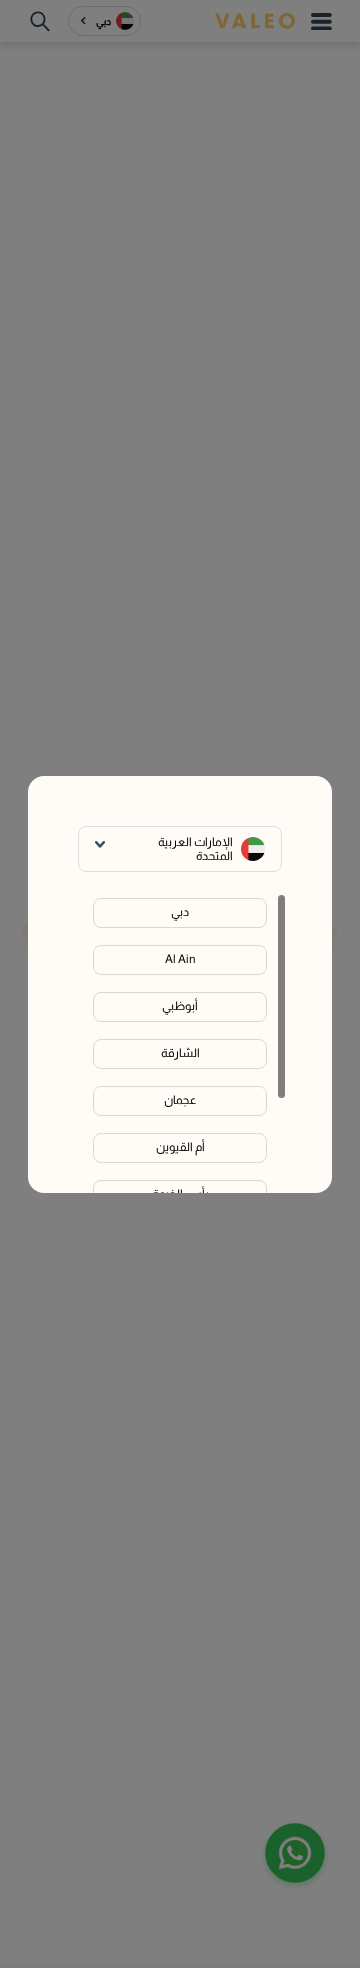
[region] (180, 1043)
